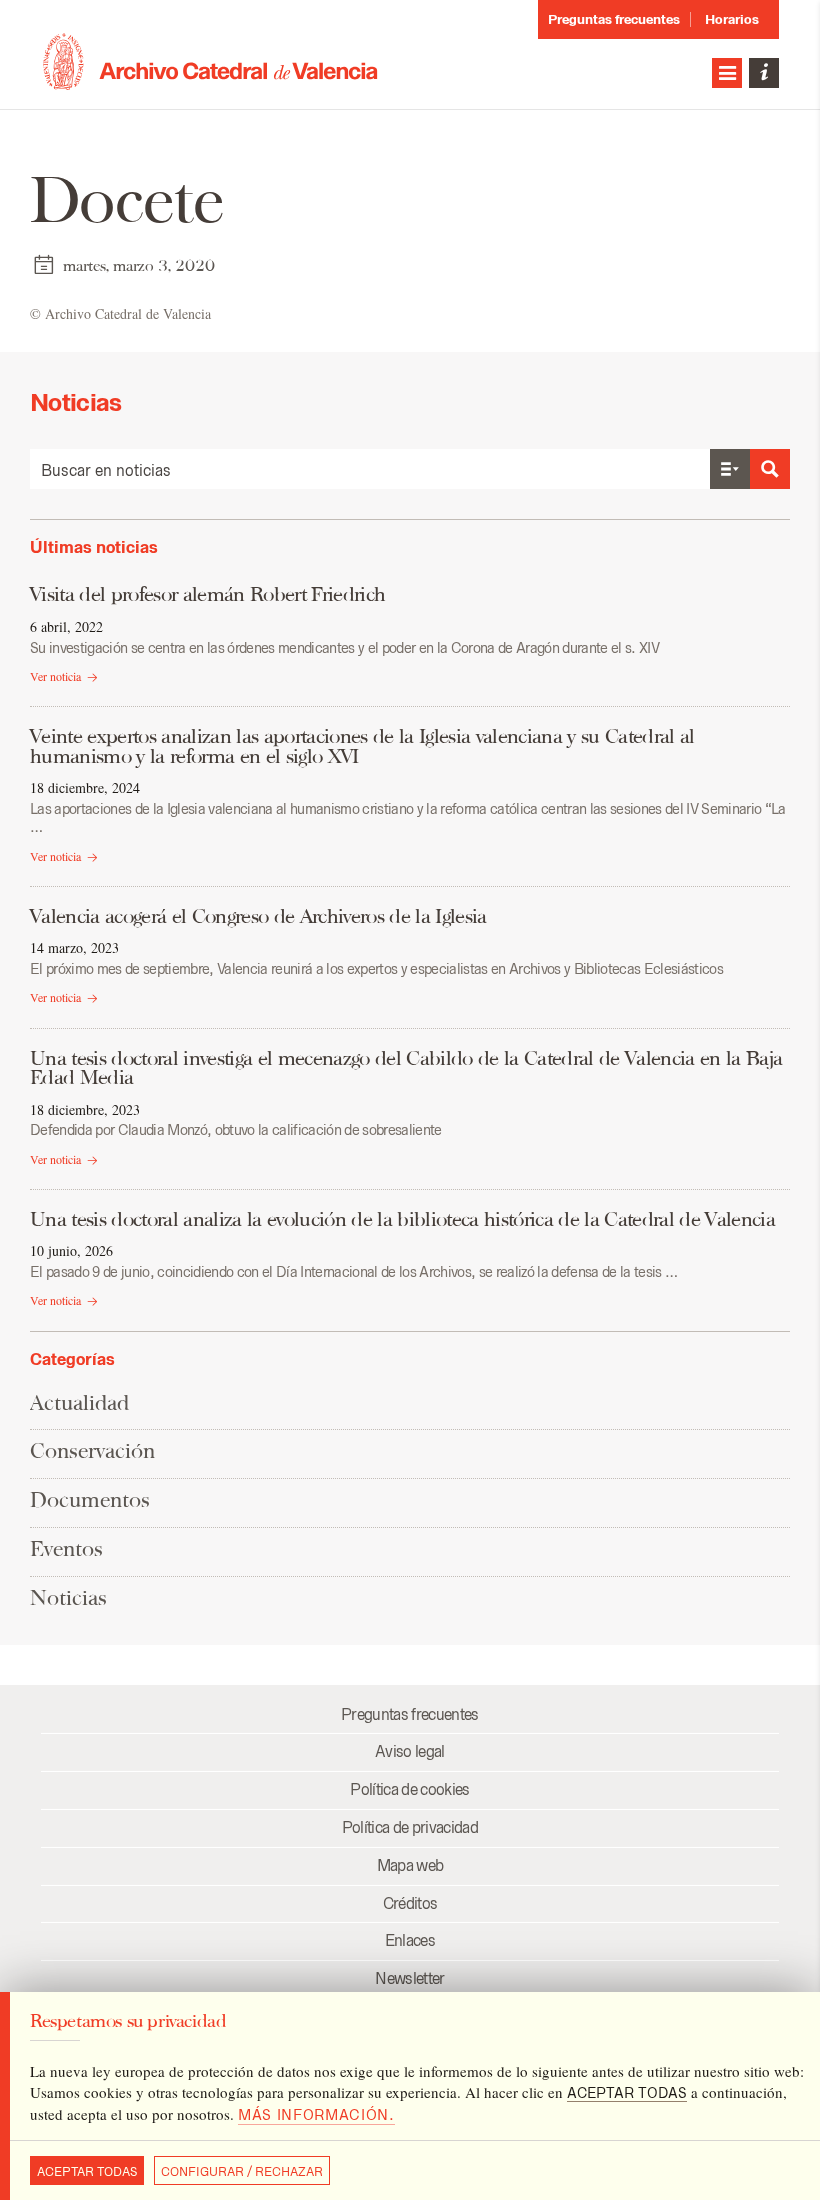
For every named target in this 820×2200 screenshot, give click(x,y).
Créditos (410, 1903)
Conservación (92, 1450)
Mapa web (410, 1865)
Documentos (90, 1499)
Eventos (66, 1548)
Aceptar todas (87, 2171)
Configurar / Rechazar (242, 2171)
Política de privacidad (410, 1827)
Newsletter (409, 1978)
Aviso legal (410, 1751)
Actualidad (79, 1402)
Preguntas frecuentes (614, 19)
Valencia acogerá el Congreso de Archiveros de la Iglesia (258, 916)
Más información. (316, 2115)
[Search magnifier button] (770, 469)
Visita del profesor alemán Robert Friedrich (207, 594)
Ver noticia (55, 676)
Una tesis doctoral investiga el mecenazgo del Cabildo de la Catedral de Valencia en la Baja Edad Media (406, 1068)
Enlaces (410, 1940)
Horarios (732, 19)
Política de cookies (409, 1789)
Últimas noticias (94, 547)
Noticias (68, 1597)
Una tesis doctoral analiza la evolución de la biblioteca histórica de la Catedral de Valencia (402, 1219)
